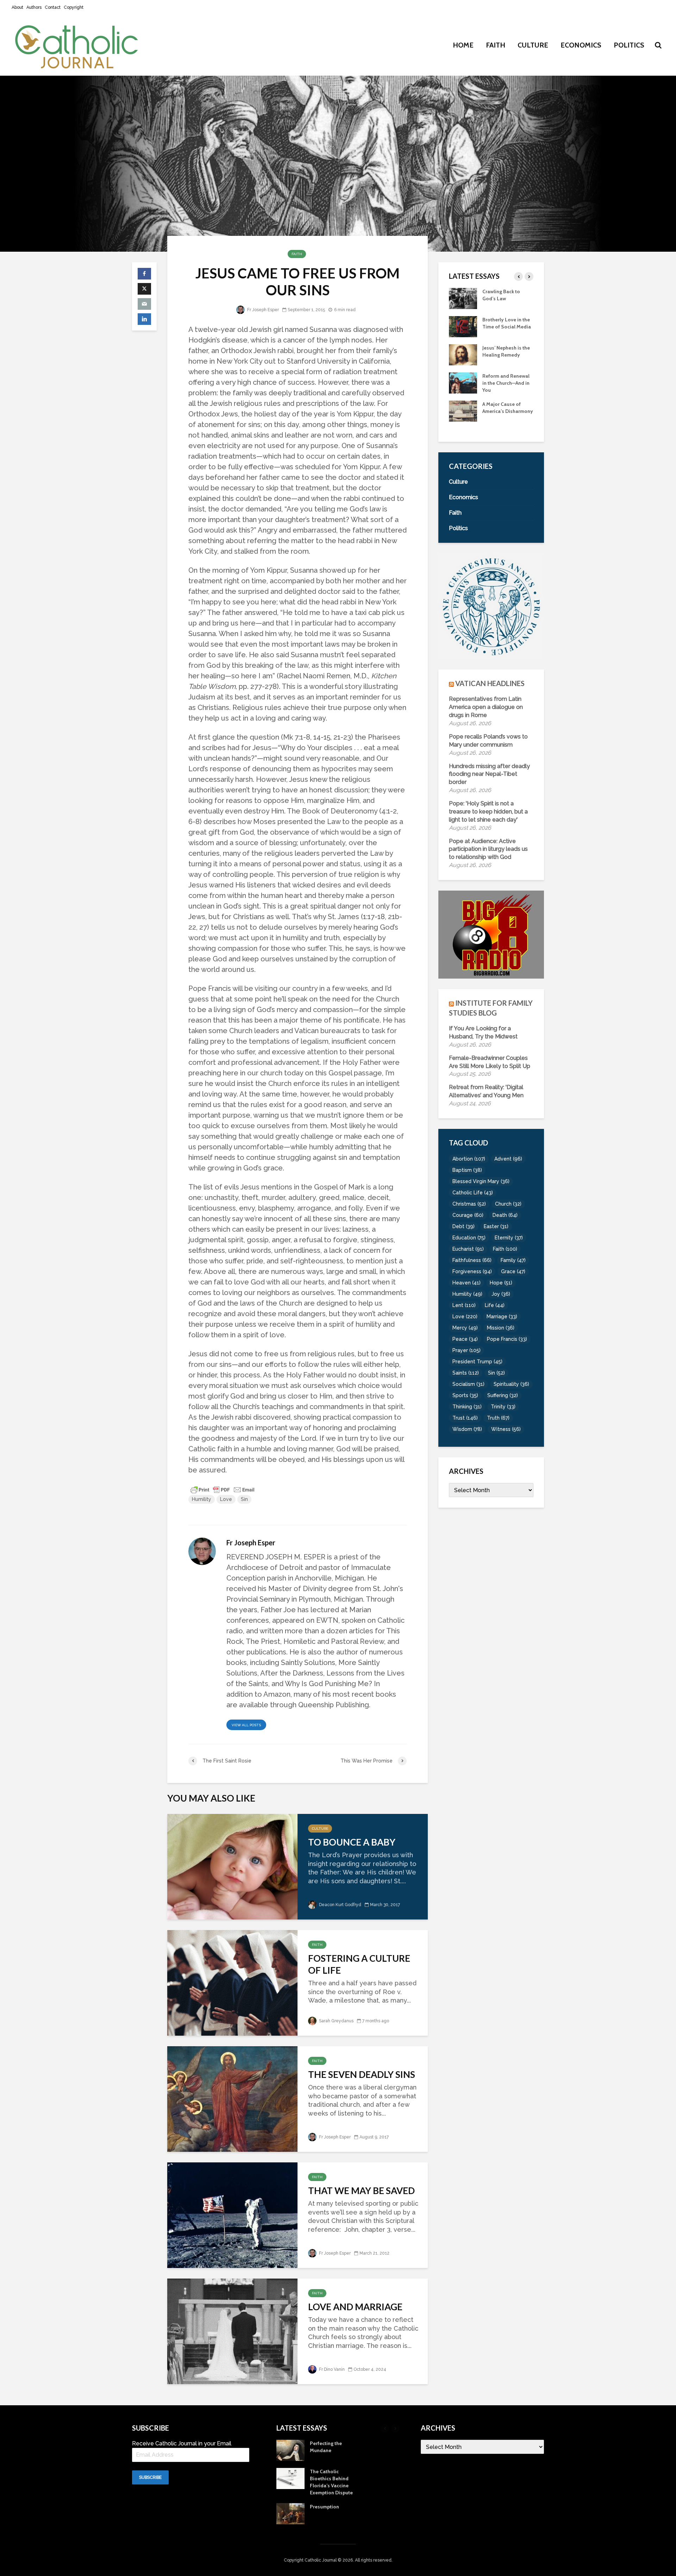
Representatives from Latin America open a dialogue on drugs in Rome (486, 707)
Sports (465, 1395)
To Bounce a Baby (352, 1842)
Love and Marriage (355, 2307)
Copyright (74, 7)
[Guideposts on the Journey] (463, 354)
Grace (513, 1271)
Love (226, 1499)
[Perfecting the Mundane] (463, 382)
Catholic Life (473, 1193)
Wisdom (467, 1429)
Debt (464, 1226)
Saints (466, 1373)
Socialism (468, 1384)
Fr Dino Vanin (331, 2369)
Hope (501, 1283)
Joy (501, 1294)
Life (495, 1305)
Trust (465, 1418)
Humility (202, 1499)
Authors (34, 7)
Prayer (467, 1350)
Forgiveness (472, 1271)
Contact (53, 7)
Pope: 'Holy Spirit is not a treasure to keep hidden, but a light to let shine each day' (488, 812)
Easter (496, 1226)
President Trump (477, 1362)
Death (505, 1215)
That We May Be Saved (361, 2191)
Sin (244, 1499)
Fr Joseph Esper (262, 310)
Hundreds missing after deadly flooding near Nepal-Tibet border (489, 774)
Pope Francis (507, 1339)
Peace (465, 1339)
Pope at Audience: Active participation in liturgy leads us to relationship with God (488, 849)
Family (513, 1260)
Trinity (503, 1407)
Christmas (469, 1204)
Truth (498, 1418)
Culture (533, 45)
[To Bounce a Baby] (232, 1866)
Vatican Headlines (490, 683)
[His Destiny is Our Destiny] (463, 326)
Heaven (467, 1283)
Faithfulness (472, 1260)
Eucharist (468, 1249)
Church (508, 1204)
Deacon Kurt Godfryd (340, 1905)
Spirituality (511, 1384)
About (17, 7)
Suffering (503, 1395)
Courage (468, 1215)
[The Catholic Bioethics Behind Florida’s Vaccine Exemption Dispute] (463, 410)
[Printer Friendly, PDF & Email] (223, 1489)
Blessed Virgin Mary (481, 1181)
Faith (496, 45)
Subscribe (150, 2477)
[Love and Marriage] (232, 2330)
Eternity (509, 1238)
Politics (629, 45)
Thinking (467, 1407)
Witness (506, 1429)
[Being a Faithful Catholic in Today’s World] (463, 298)
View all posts (246, 1725)
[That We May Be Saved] (232, 2214)
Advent (508, 1159)
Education (469, 1238)
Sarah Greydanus (336, 2021)
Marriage (502, 1317)
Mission (501, 1328)
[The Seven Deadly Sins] (232, 2098)
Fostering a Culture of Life (359, 1964)
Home (463, 45)
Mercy (465, 1328)
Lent (464, 1305)
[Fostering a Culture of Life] (232, 1982)
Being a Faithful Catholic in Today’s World (504, 299)
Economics (581, 45)
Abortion (469, 1159)
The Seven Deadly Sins (362, 2074)
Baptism (467, 1170)
